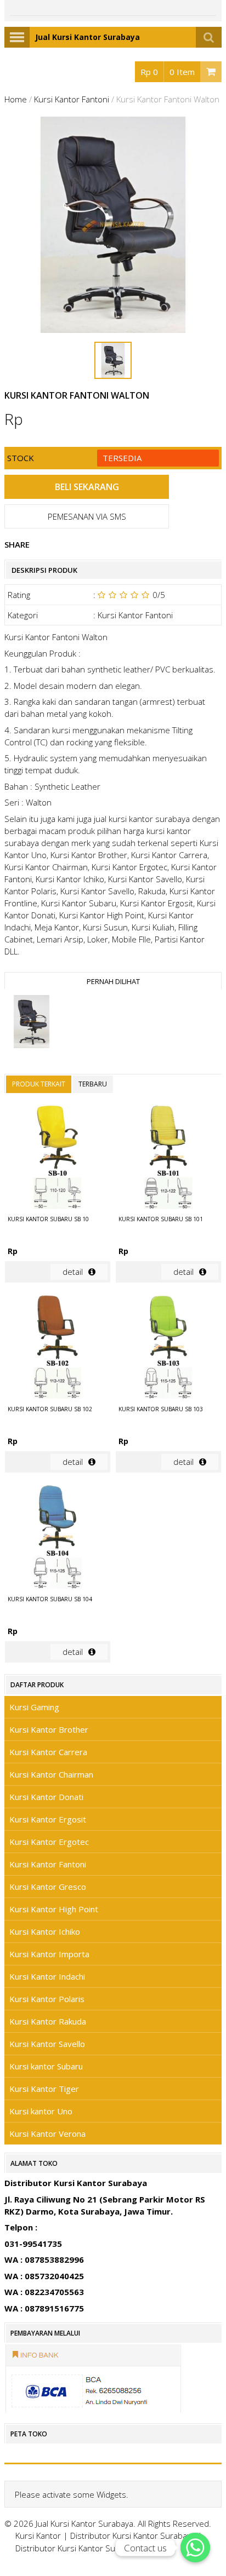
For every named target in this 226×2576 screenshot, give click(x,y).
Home (16, 99)
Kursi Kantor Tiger (44, 2089)
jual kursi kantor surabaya (142, 819)
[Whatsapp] (195, 2548)
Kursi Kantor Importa (49, 1954)
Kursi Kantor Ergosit (48, 1819)
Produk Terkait (39, 1084)
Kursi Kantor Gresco (48, 1887)
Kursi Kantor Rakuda (48, 2021)
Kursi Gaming (34, 1707)
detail (73, 1272)
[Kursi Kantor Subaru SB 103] (168, 1349)
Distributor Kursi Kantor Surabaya (133, 2535)
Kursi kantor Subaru (46, 2066)
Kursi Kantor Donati (46, 1797)
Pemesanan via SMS (87, 516)
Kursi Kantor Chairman (51, 1774)
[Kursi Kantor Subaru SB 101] (168, 1159)
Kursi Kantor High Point (54, 1909)
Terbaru (93, 1084)
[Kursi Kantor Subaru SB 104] (58, 1539)
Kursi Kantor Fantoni (72, 99)
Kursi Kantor (38, 2535)
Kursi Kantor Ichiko (45, 1931)
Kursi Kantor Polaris (47, 1999)
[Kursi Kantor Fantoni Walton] (32, 1023)
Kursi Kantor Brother (49, 1729)
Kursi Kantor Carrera (48, 1752)
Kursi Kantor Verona (47, 2134)
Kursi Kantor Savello (47, 2044)
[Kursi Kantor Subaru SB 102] (58, 1349)
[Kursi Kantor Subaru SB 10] (58, 1159)
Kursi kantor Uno (41, 2111)
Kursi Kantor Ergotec (49, 1842)
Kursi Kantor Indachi (47, 1976)
